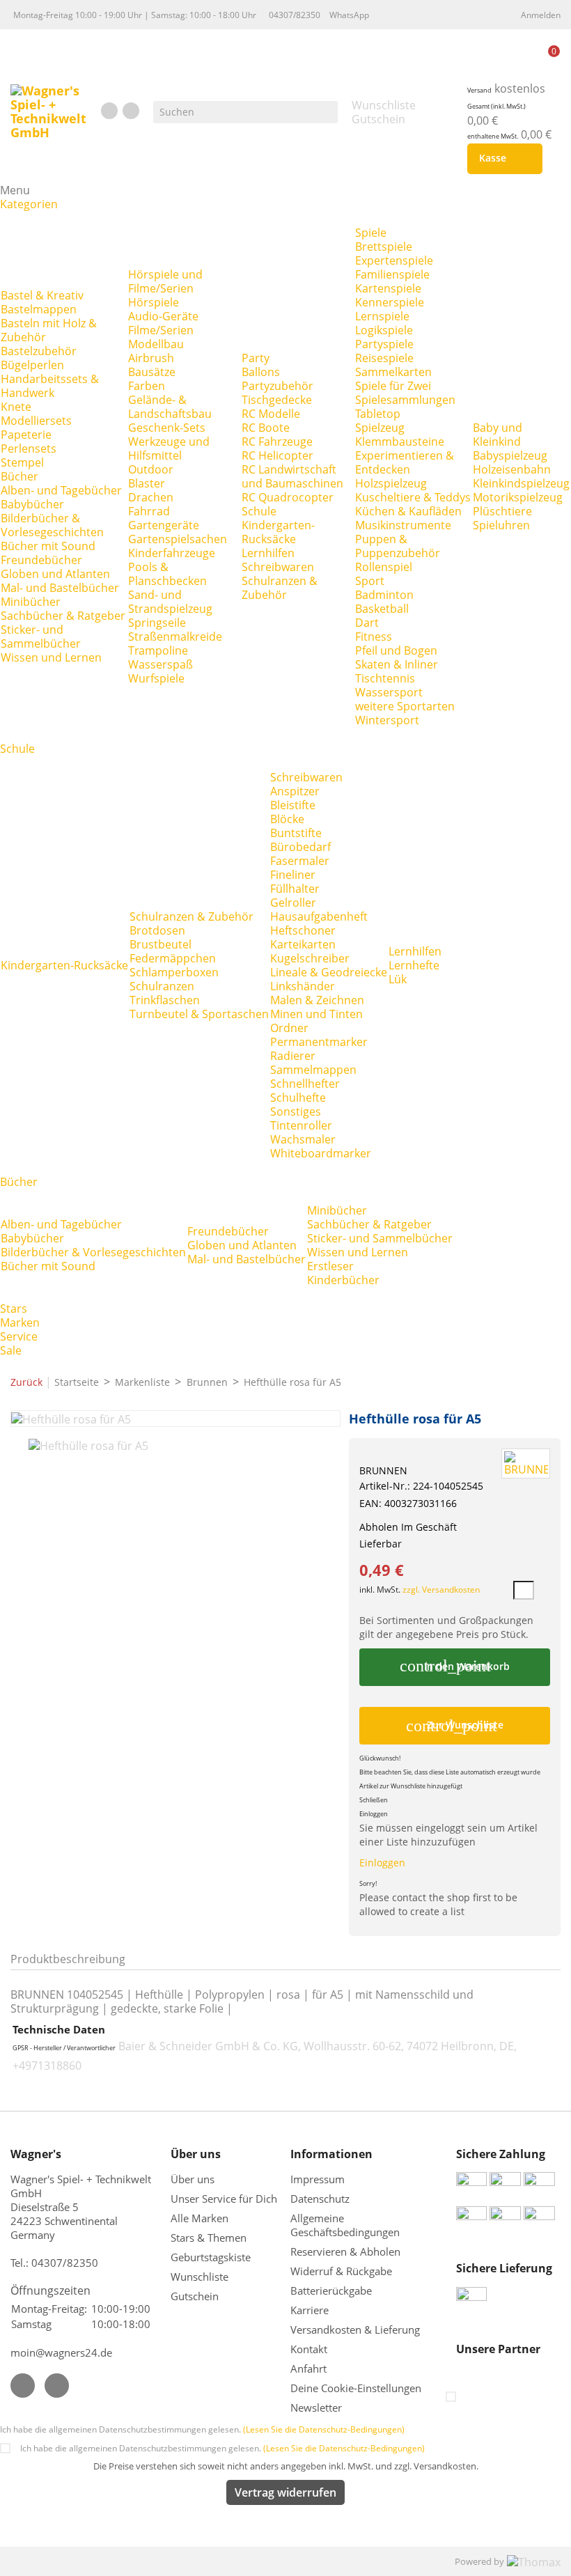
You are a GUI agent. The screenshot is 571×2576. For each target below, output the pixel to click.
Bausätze (152, 372)
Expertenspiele (394, 260)
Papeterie (26, 435)
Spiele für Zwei (393, 386)
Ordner (289, 1028)
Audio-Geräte (163, 316)
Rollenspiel (384, 567)
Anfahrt (308, 2368)
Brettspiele (384, 247)
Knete (16, 407)
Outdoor (151, 469)
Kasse (502, 159)
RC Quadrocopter (288, 497)
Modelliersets (36, 421)
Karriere (310, 2310)
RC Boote (266, 428)
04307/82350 (295, 15)
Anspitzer (295, 791)
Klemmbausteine (400, 442)
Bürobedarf (300, 847)
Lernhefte (414, 965)
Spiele (371, 233)
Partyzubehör (277, 386)
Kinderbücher (343, 1280)
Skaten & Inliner (397, 664)
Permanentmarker (319, 1042)
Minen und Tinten (316, 1014)
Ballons (261, 372)
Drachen (151, 497)
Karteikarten (303, 944)
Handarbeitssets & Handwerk (50, 386)
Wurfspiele (156, 678)
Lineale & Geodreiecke (329, 972)
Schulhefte (298, 1098)
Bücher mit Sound (48, 546)
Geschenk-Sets (167, 428)
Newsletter (316, 2407)
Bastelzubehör (39, 351)
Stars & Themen (209, 2238)
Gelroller (293, 903)
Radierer (293, 1056)
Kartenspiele (388, 288)
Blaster (147, 483)
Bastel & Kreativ (42, 295)
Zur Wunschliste (455, 1726)
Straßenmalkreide (175, 637)
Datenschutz (320, 2199)
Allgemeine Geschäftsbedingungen (345, 2225)
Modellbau (156, 344)
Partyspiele (384, 344)
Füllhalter (295, 889)
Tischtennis (385, 678)
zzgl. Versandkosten (441, 1590)
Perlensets (29, 448)
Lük (398, 979)
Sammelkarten (393, 372)
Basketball (382, 609)
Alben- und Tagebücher (61, 490)
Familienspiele (392, 274)
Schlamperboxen (174, 972)
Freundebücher (41, 560)
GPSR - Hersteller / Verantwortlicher (64, 2048)
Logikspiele (384, 330)
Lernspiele (382, 316)
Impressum (318, 2179)
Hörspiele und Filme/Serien (165, 281)
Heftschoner (303, 930)
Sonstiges (296, 1111)
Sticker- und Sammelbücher (41, 637)
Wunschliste (200, 2277)
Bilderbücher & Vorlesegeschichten (52, 525)
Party (256, 358)
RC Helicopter (277, 455)
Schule (259, 511)
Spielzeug (380, 428)
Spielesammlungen (405, 400)
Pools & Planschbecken (167, 574)
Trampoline (158, 650)
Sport (370, 581)
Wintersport (387, 720)
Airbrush (151, 358)
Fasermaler (300, 861)
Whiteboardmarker (321, 1153)
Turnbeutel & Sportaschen (199, 1014)
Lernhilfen (268, 553)
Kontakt (309, 2349)
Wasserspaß (161, 664)
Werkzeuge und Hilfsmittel (169, 448)
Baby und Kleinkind (498, 435)
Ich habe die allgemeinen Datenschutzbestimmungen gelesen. (202, 2429)
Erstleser (330, 1266)
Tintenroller (301, 1125)
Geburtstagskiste (211, 2257)
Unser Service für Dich (224, 2199)
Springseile (157, 623)
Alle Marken (200, 2218)
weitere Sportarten (405, 706)
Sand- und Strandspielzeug (170, 602)
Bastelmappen (39, 309)
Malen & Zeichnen (317, 1000)
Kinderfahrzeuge (172, 553)
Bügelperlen (32, 365)
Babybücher (32, 504)
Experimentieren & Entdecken (405, 462)
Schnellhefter (305, 1084)
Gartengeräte (164, 525)
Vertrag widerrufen (285, 2492)
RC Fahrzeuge (277, 442)
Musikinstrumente (403, 525)
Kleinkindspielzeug (521, 483)
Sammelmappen (313, 1070)
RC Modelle (271, 414)
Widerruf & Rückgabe (341, 2271)
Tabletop (378, 414)
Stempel (22, 462)
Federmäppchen (173, 958)
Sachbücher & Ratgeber (63, 616)
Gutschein (195, 2296)
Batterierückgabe (331, 2290)
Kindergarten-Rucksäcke (278, 532)
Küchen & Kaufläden (408, 511)
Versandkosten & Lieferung (355, 2329)
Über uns (194, 2179)
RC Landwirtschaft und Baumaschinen (292, 476)
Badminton (384, 595)
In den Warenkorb (454, 1666)
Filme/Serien (161, 330)
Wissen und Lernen (51, 657)
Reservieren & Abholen (345, 2251)
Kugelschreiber (310, 958)
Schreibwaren (278, 567)
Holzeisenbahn (512, 469)
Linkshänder (303, 986)
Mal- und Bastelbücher (60, 588)
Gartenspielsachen (178, 539)
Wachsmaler (303, 1139)
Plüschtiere (502, 511)
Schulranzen (162, 986)
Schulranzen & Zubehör (280, 588)
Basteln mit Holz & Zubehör (49, 330)
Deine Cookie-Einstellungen (356, 2388)
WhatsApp (349, 15)
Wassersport (389, 692)
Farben (147, 386)
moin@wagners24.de (61, 2352)
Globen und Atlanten (55, 574)
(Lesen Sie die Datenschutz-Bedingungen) (324, 2429)
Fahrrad (149, 511)
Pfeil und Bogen (396, 650)
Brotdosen (157, 930)
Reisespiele (384, 358)
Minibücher (31, 602)
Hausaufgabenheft (319, 916)
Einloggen (382, 1863)
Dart (367, 623)
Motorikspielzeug (518, 497)
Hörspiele (154, 302)
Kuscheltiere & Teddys (413, 497)
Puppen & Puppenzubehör (398, 546)
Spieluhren (501, 525)
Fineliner (293, 875)
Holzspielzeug (391, 483)
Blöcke (287, 819)
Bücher (19, 476)
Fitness (374, 637)
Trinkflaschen (165, 1000)
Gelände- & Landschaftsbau (170, 407)
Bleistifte (293, 805)
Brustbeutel (161, 944)
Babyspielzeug (510, 455)
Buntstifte (296, 833)
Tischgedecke (277, 400)
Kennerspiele (390, 302)
